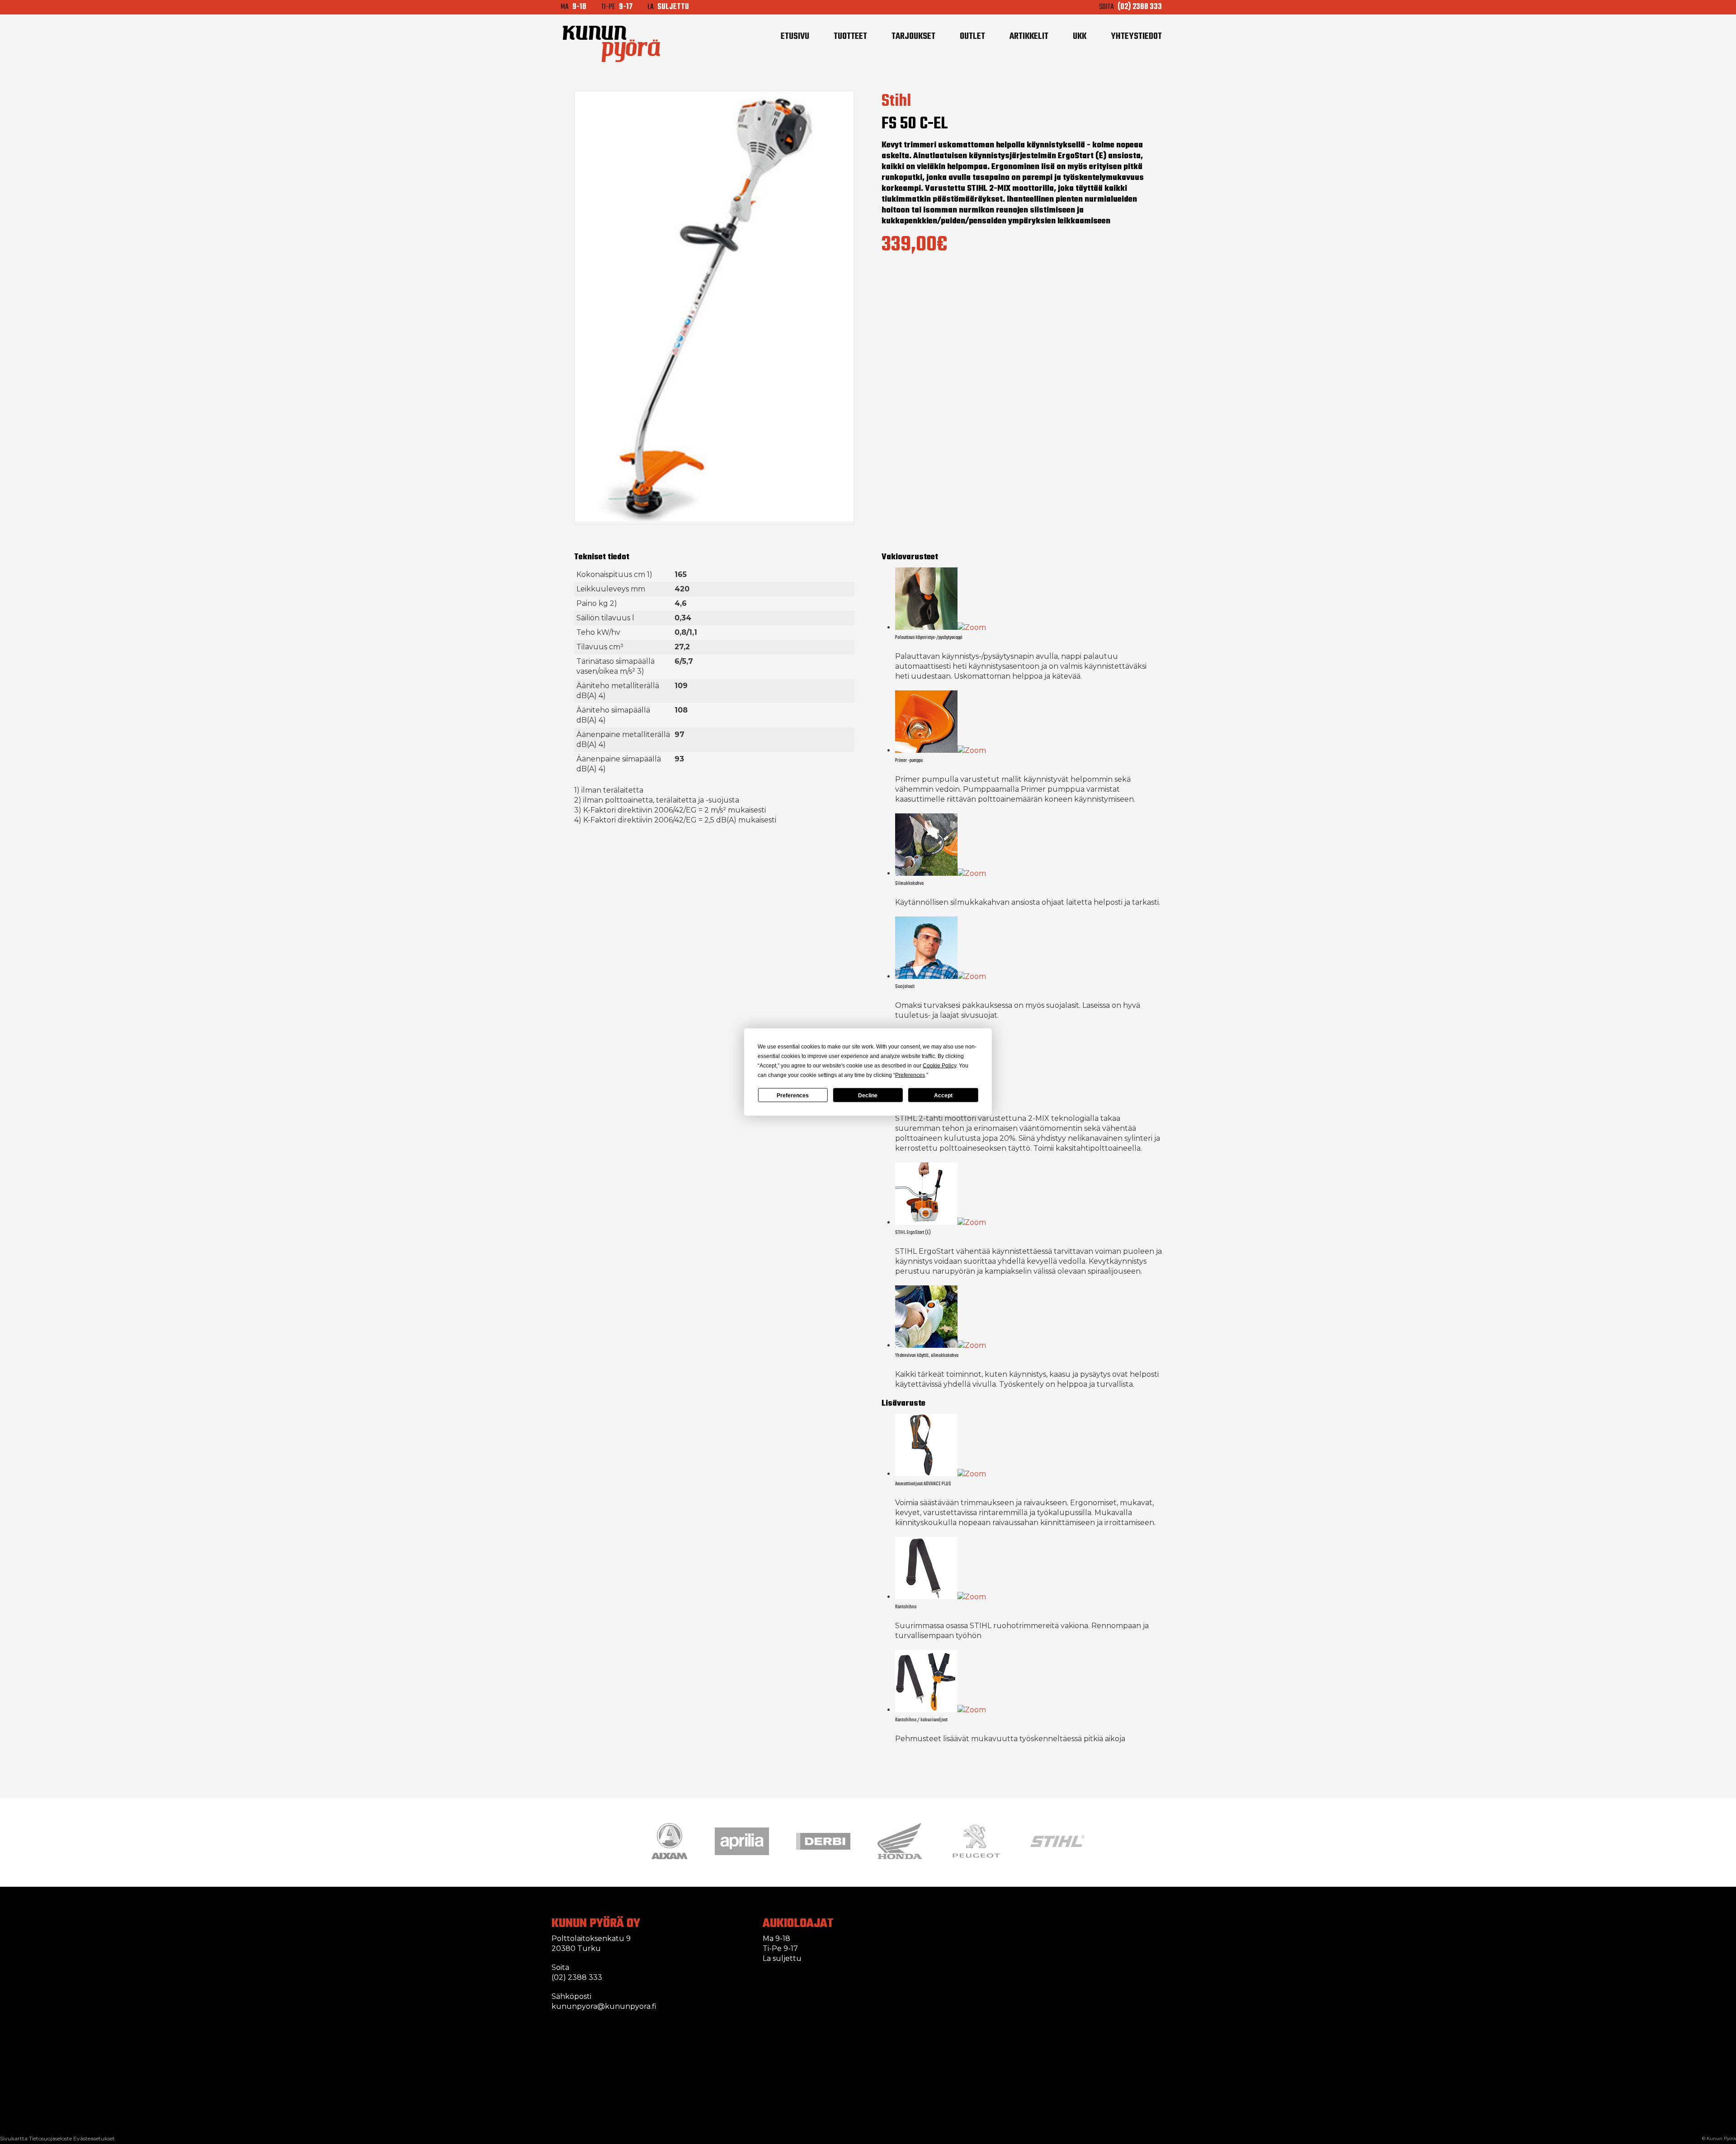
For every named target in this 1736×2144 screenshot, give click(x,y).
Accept (943, 1095)
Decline (868, 1095)
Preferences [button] (910, 1075)
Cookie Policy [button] (939, 1066)
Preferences (793, 1095)
